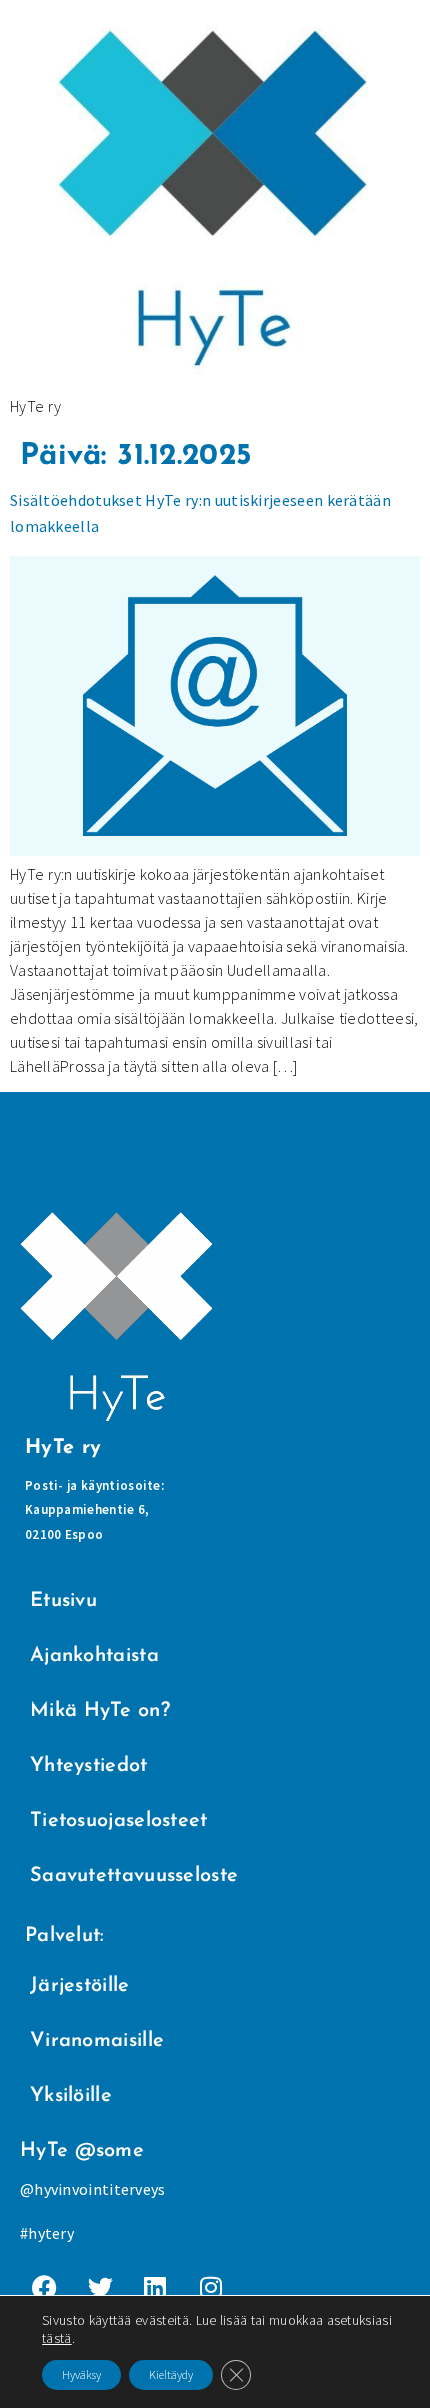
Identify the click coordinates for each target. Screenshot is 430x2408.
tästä (57, 2338)
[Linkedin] (156, 2288)
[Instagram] (211, 2288)
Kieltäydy (171, 2374)
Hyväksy (81, 2374)
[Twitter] (100, 2288)
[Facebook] (45, 2288)
